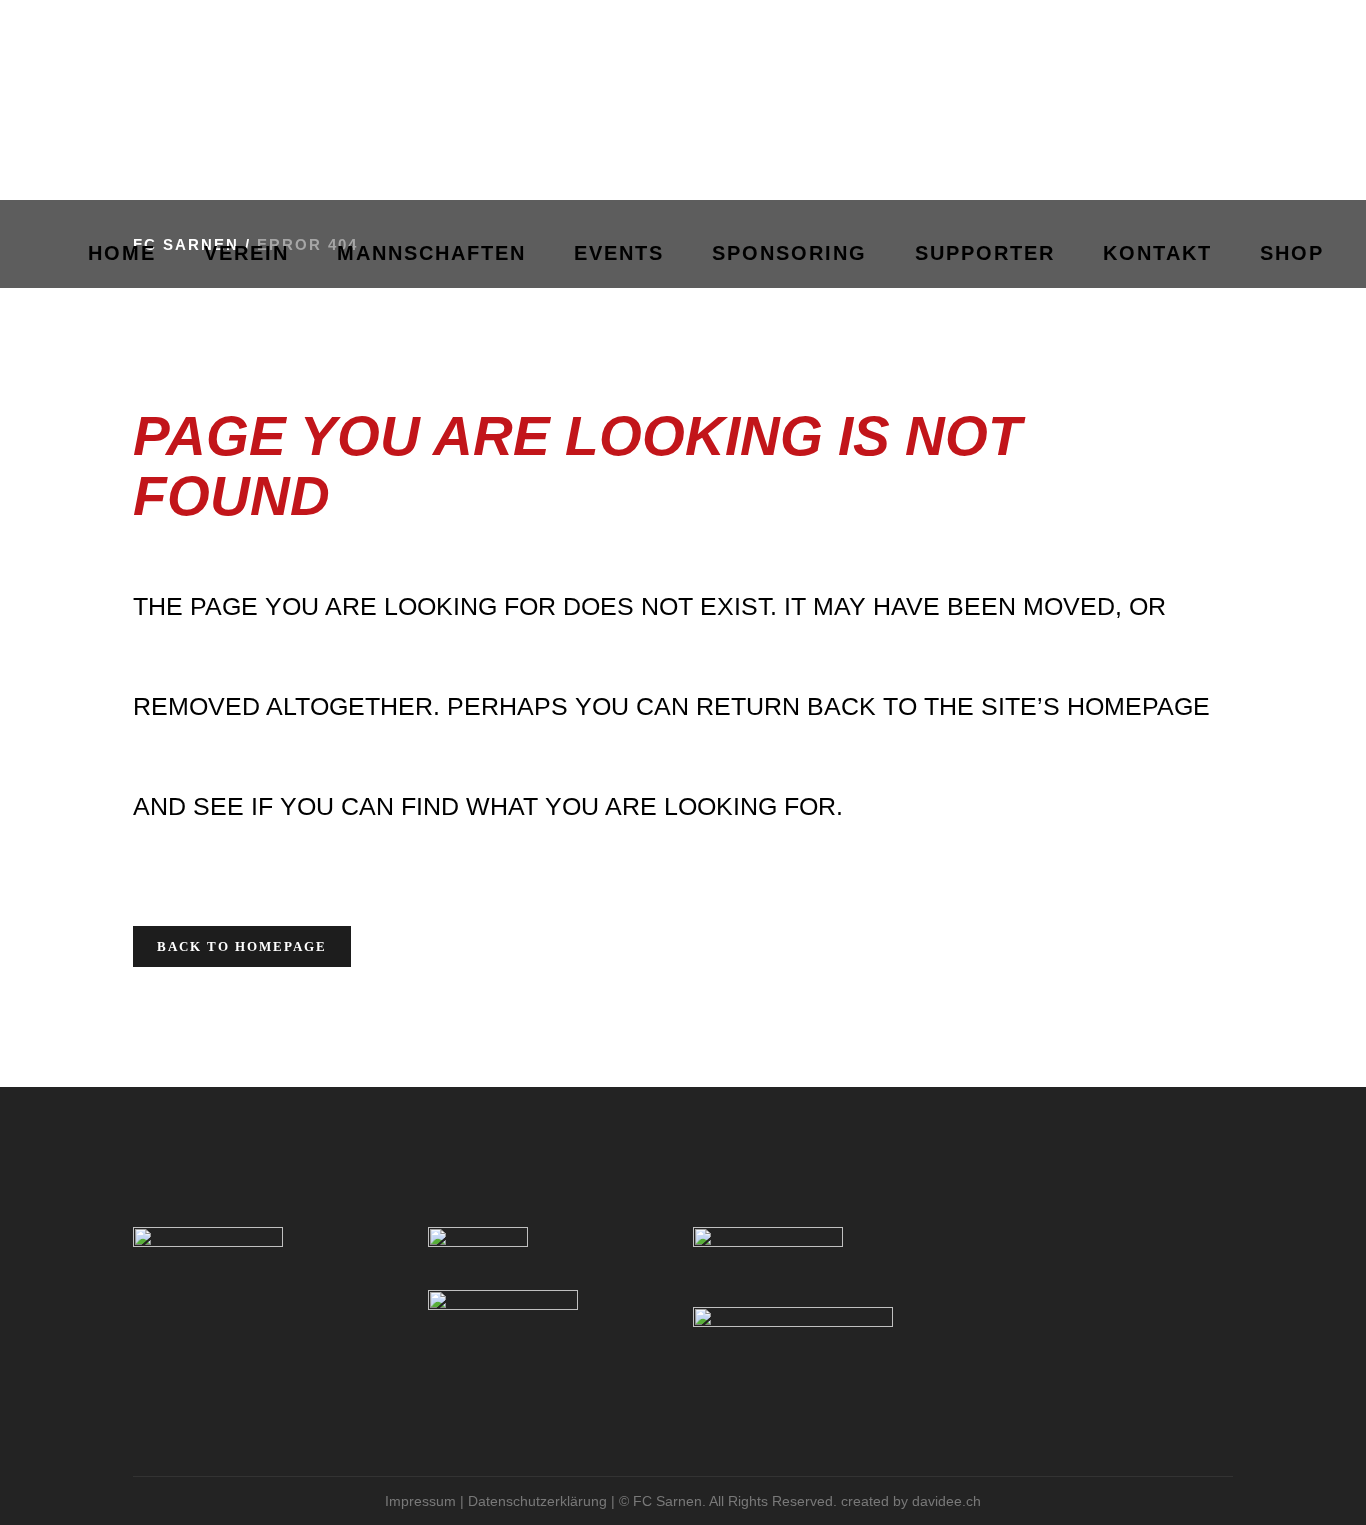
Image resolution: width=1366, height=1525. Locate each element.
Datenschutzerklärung (537, 1501)
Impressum (420, 1501)
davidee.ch (946, 1501)
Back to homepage (242, 946)
